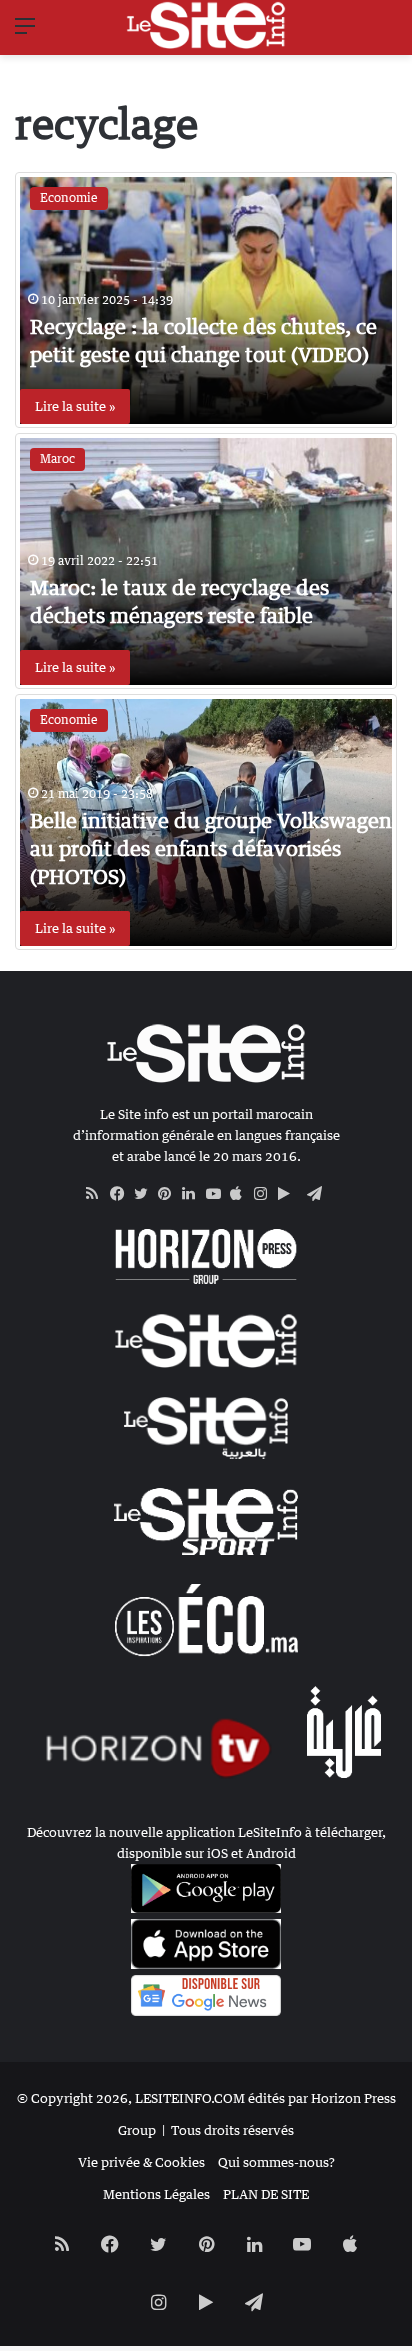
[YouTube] (218, 1194)
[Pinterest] (170, 1194)
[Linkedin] (194, 1194)
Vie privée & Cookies (141, 2162)
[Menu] (25, 32)
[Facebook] (122, 1194)
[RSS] (98, 1194)
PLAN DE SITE (266, 2194)
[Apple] (242, 1194)
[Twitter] (146, 1194)
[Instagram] (266, 1194)
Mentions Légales (156, 2194)
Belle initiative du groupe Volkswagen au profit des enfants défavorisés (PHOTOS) (211, 848)
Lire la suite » (75, 406)
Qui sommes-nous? (276, 2162)
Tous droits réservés (232, 2130)
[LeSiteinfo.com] (206, 25)
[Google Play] (290, 1194)
